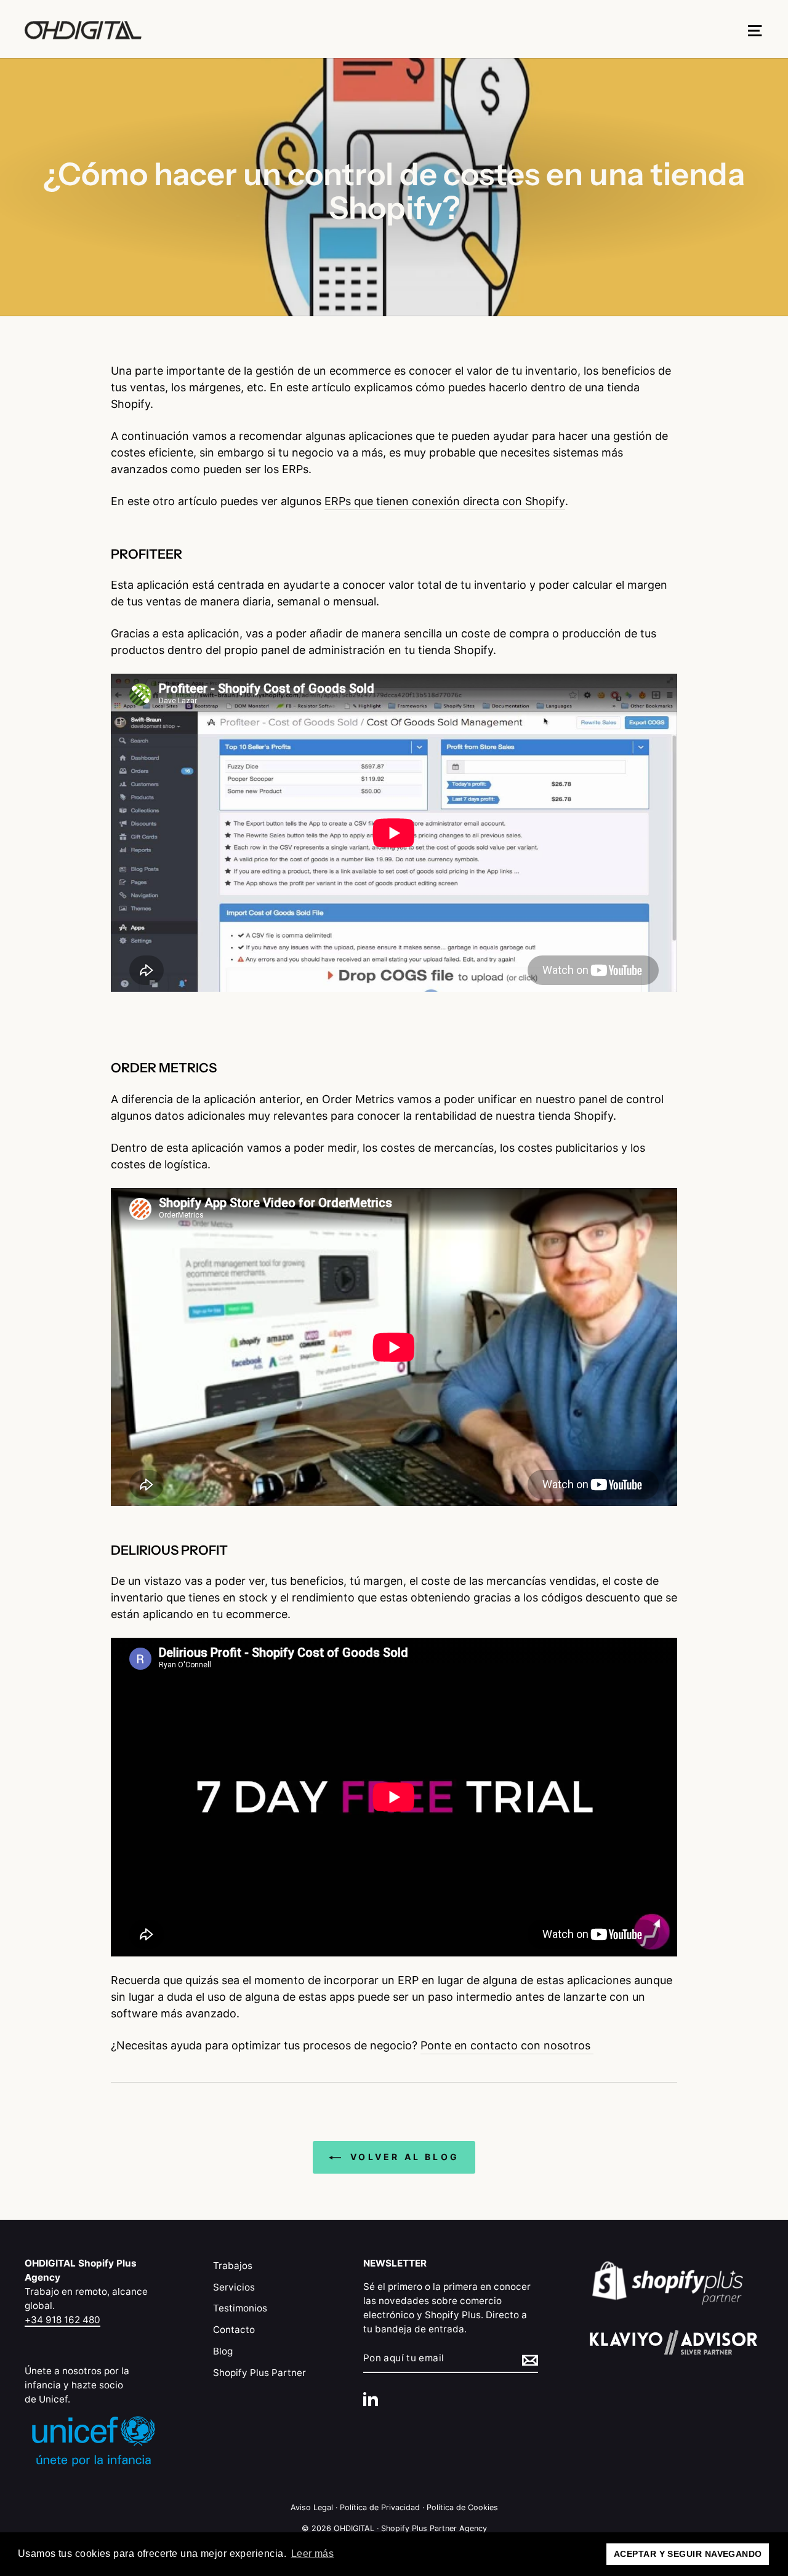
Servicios (234, 2287)
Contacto (234, 2330)
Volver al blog (403, 2157)
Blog (223, 2351)
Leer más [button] (313, 2554)
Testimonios (240, 2308)
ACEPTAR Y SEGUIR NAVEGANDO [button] (688, 2554)
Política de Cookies (462, 2507)
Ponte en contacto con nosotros (507, 2045)
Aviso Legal (312, 2507)
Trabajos (233, 2266)
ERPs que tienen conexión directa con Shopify (445, 501)
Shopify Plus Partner (259, 2373)
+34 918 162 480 (62, 2320)
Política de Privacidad (380, 2507)
